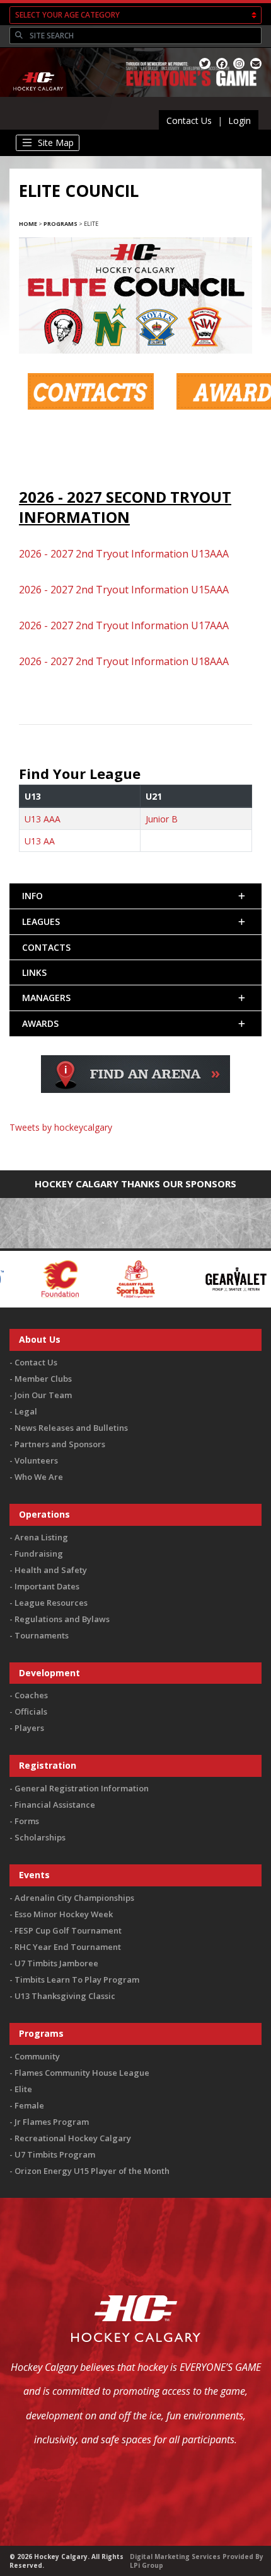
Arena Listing (41, 1537)
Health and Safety (51, 1570)
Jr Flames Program (52, 2122)
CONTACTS (46, 947)
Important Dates (47, 1586)
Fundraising (39, 1554)
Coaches (31, 1695)
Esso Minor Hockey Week (64, 1914)
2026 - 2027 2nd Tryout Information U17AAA (124, 625)
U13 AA (40, 841)
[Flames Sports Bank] (37, 1278)
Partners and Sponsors (60, 1444)
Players (29, 1728)
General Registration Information (82, 1788)
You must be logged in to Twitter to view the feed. (136, 1145)
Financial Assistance (55, 1805)
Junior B (162, 819)
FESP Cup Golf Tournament (68, 1930)
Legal (26, 1411)
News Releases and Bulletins (71, 1428)
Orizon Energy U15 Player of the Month (92, 2171)
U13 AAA (43, 819)
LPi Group (147, 2565)
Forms (27, 1821)
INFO (32, 896)
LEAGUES (41, 921)
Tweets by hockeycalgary (61, 1127)
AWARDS (40, 1023)
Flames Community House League (82, 2073)
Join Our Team (43, 1395)
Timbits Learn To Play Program (77, 1980)
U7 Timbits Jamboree (56, 1963)
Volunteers (36, 1460)
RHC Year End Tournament (68, 1947)
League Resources (51, 1603)
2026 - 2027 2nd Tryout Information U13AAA (124, 554)
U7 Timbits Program (55, 2154)
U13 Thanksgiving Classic (65, 1996)
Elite (23, 2089)
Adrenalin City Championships (74, 1898)
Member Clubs (43, 1379)
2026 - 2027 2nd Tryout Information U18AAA (124, 661)
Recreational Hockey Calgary (73, 2138)
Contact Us (189, 120)
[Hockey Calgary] (39, 99)
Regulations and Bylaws (62, 1619)
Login (239, 120)
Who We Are (39, 1477)
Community (37, 2056)
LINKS (34, 972)
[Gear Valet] (137, 1278)
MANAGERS (46, 998)
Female (29, 2105)
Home (28, 224)
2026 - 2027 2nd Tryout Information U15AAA (124, 590)
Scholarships (40, 1837)
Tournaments (42, 1635)
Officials (31, 1711)
